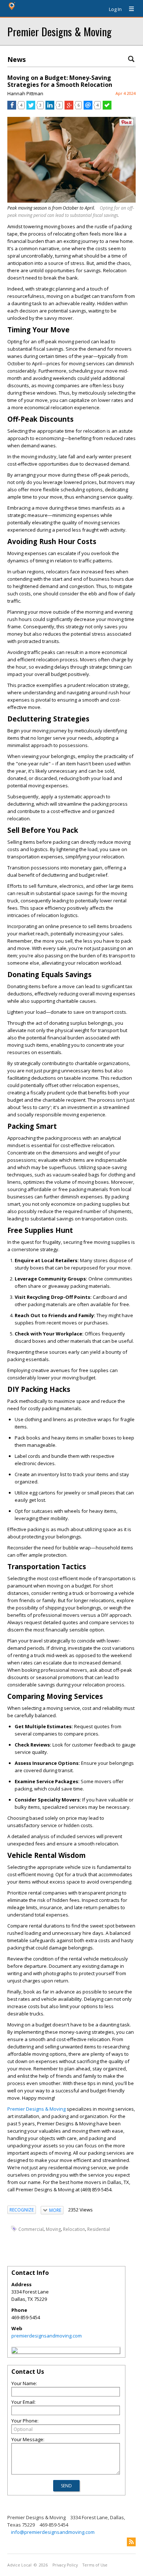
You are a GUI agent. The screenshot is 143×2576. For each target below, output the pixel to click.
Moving (53, 2229)
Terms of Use (95, 2565)
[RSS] (131, 2542)
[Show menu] (129, 9)
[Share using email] (88, 108)
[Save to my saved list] (107, 108)
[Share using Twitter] (31, 108)
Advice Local (19, 2565)
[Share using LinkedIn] (50, 108)
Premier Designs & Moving (59, 31)
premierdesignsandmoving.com (47, 2336)
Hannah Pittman (25, 93)
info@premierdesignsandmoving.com (53, 2532)
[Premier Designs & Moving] (15, 2351)
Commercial (31, 2229)
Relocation (74, 2229)
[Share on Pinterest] (126, 124)
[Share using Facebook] (12, 108)
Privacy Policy (65, 2565)
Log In (115, 9)
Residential (99, 2229)
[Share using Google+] (69, 108)
